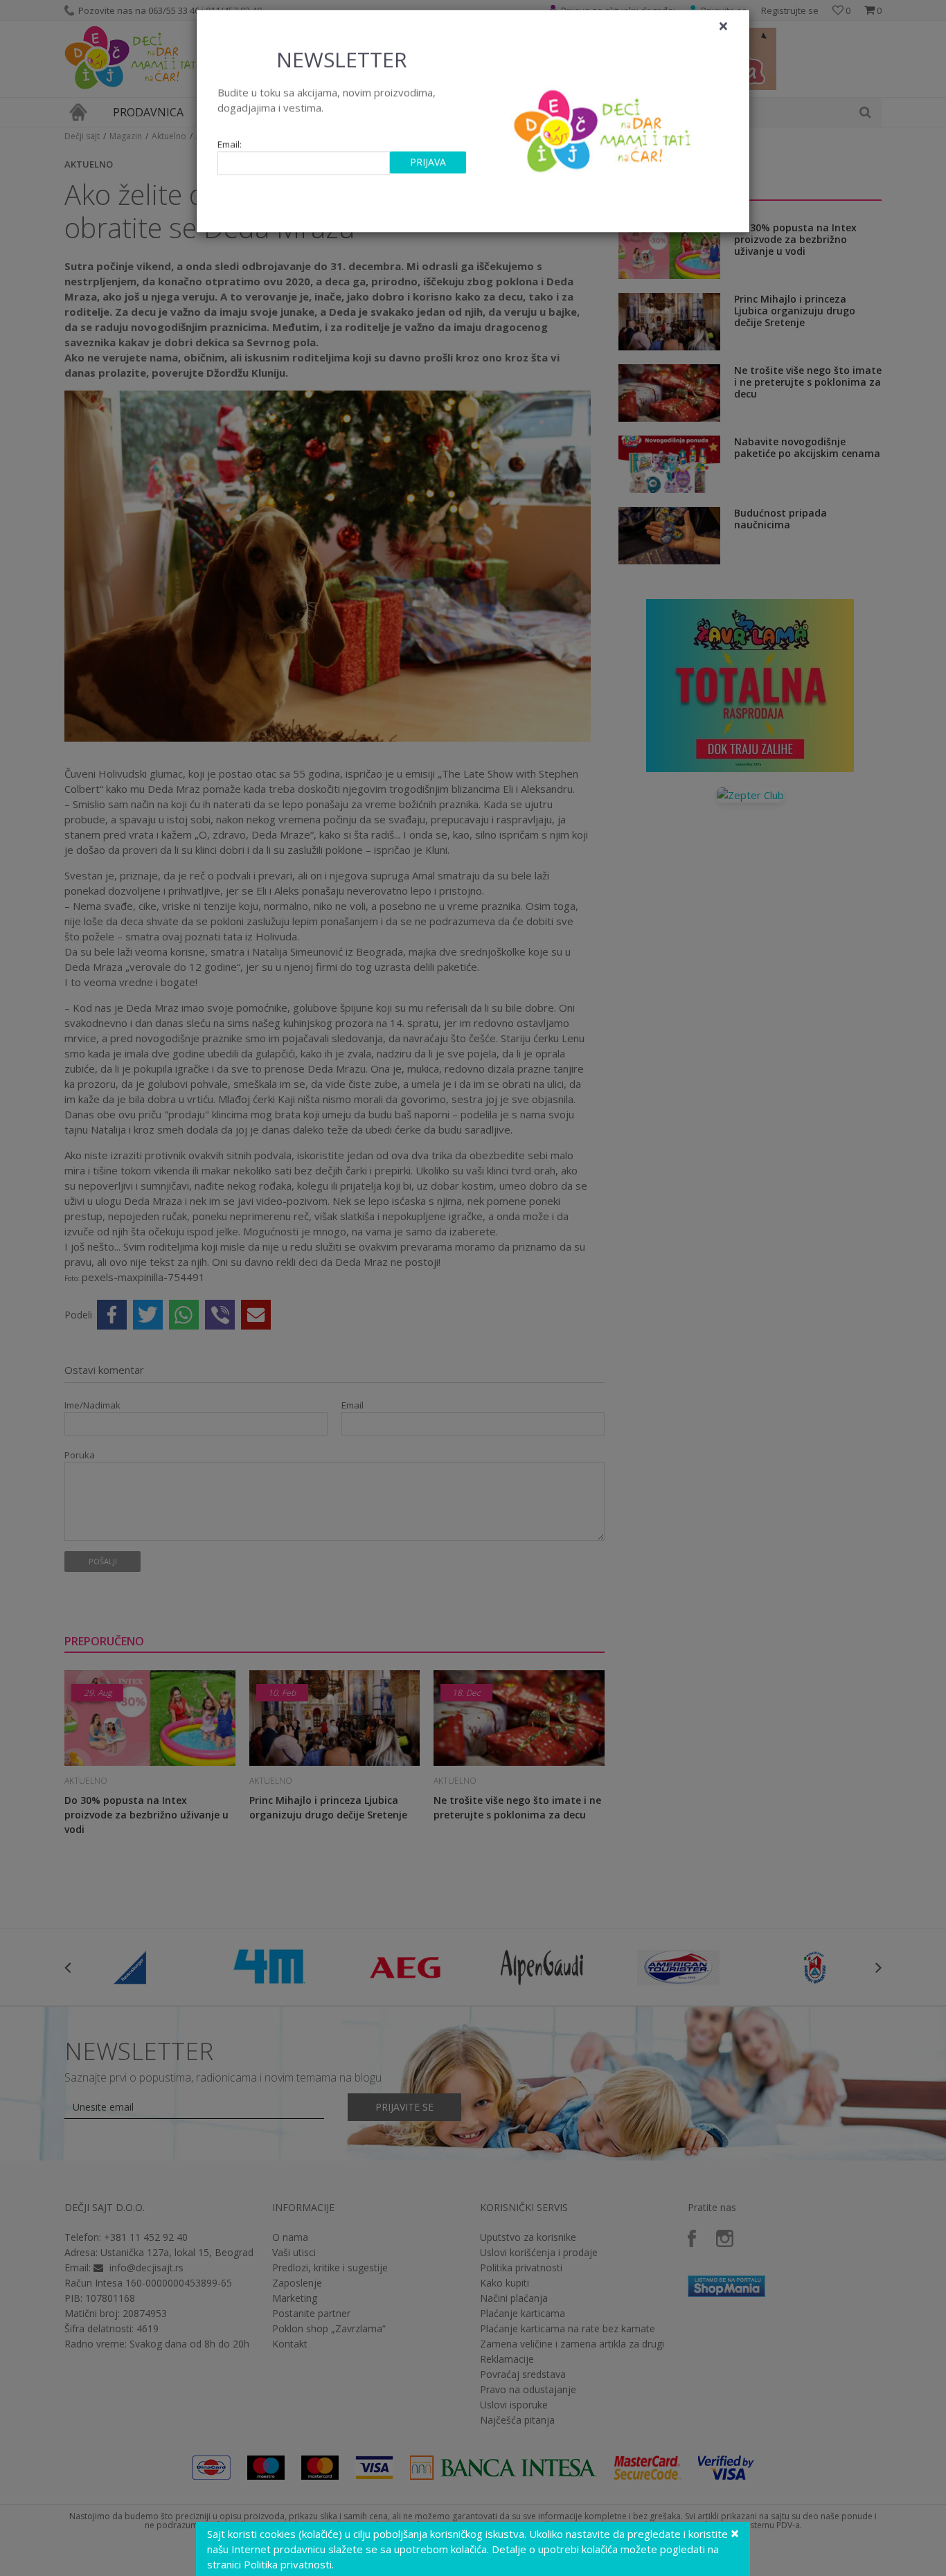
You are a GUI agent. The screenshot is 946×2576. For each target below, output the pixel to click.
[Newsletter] (604, 138)
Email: (230, 156)
